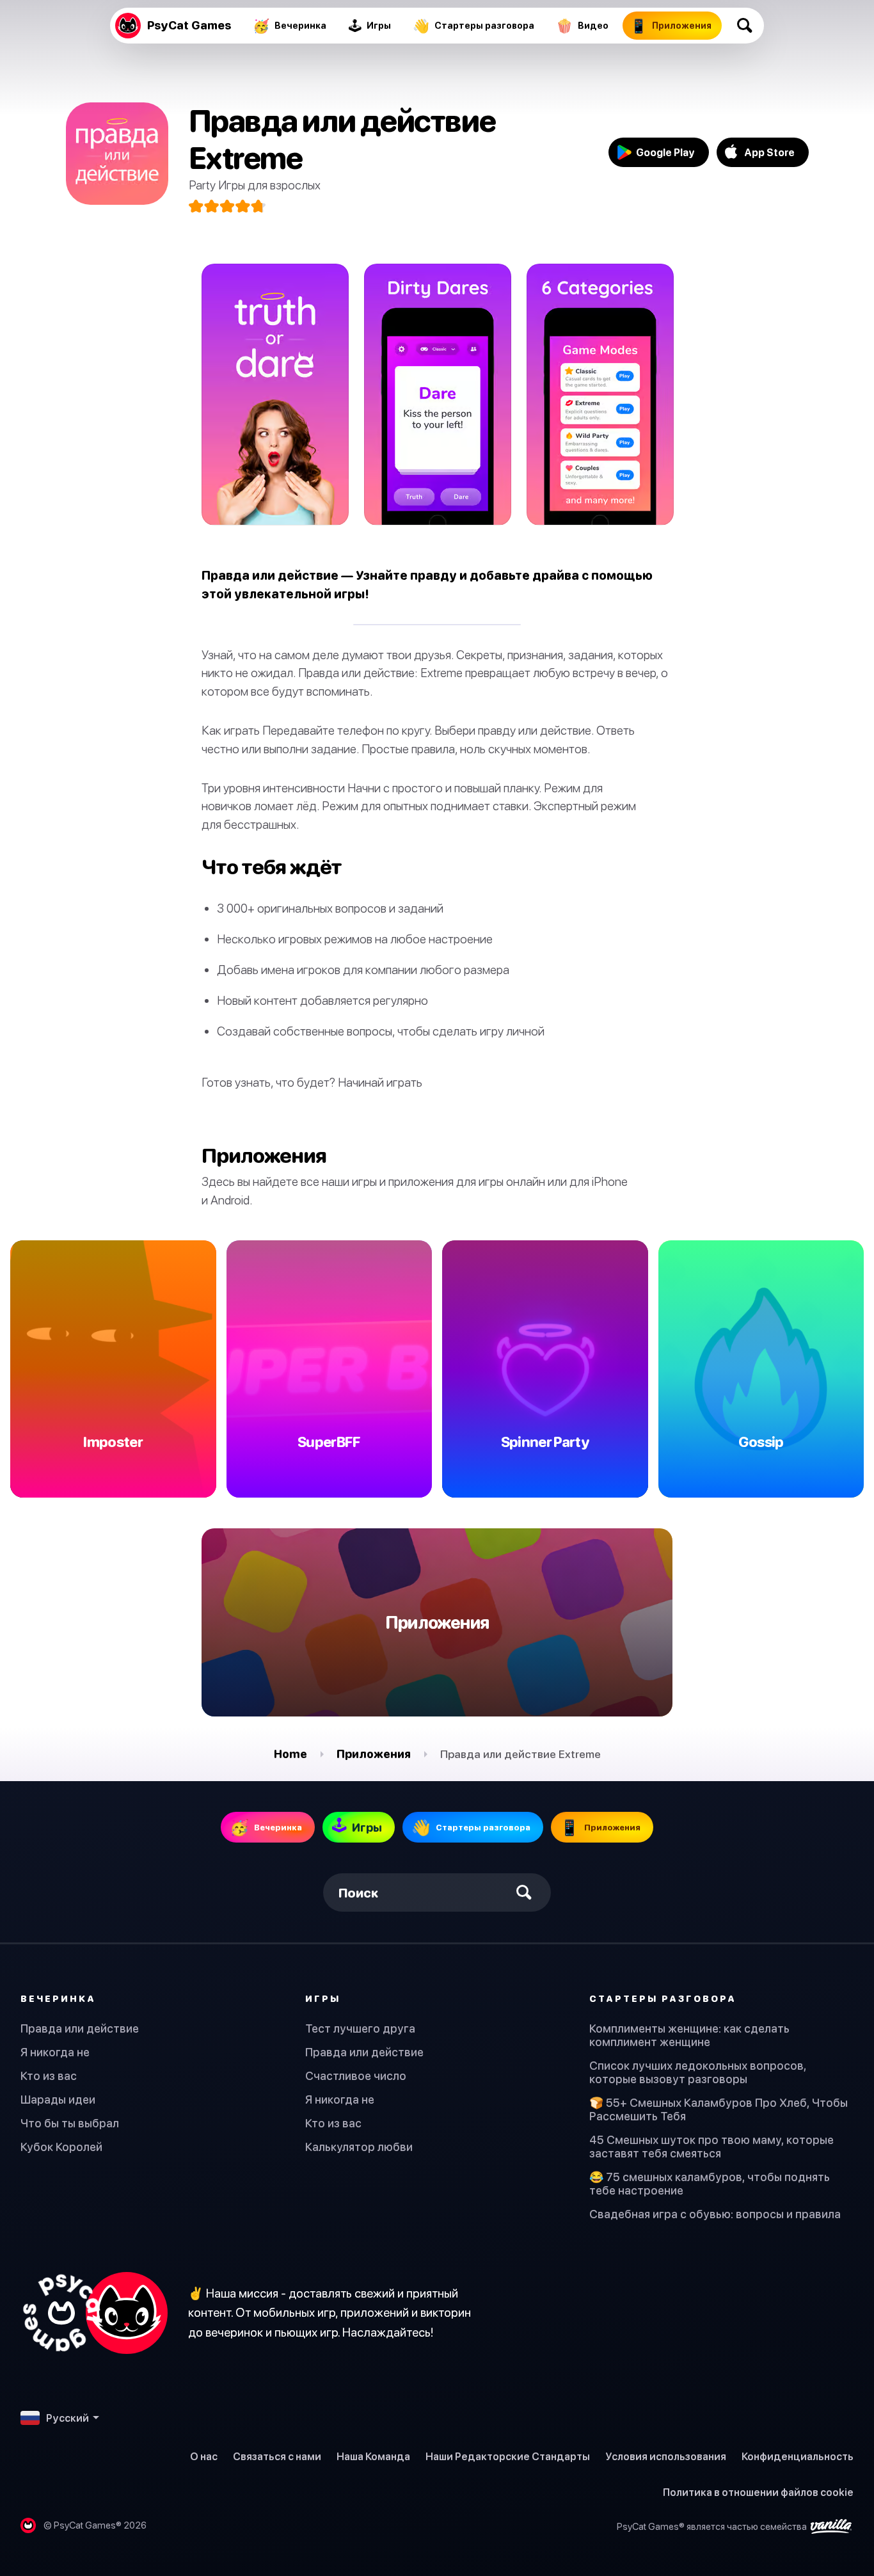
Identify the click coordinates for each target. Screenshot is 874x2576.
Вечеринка (58, 1998)
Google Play (665, 152)
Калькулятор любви (359, 2147)
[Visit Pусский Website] (94, 2313)
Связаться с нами (277, 2456)
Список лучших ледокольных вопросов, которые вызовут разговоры (698, 2072)
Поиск (359, 1893)
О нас (204, 2456)
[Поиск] (745, 26)
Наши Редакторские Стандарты (508, 2456)
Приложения (374, 1754)
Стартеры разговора (663, 1998)
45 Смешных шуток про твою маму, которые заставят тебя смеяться (711, 2147)
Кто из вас (49, 2076)
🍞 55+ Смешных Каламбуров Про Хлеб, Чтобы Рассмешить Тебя (719, 2109)
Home (290, 1754)
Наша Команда (373, 2456)
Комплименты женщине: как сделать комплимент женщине (689, 2035)
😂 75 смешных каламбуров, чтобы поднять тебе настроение (710, 2184)
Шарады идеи (58, 2100)
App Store (769, 152)
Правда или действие (80, 2028)
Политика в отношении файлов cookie (758, 2492)
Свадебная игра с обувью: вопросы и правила (715, 2214)
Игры (323, 1998)
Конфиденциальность (798, 2456)
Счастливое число (356, 2076)
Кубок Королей (61, 2147)
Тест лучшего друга (360, 2028)
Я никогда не (55, 2052)
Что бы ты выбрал (70, 2123)
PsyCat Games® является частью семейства (713, 2526)
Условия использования (666, 2456)
